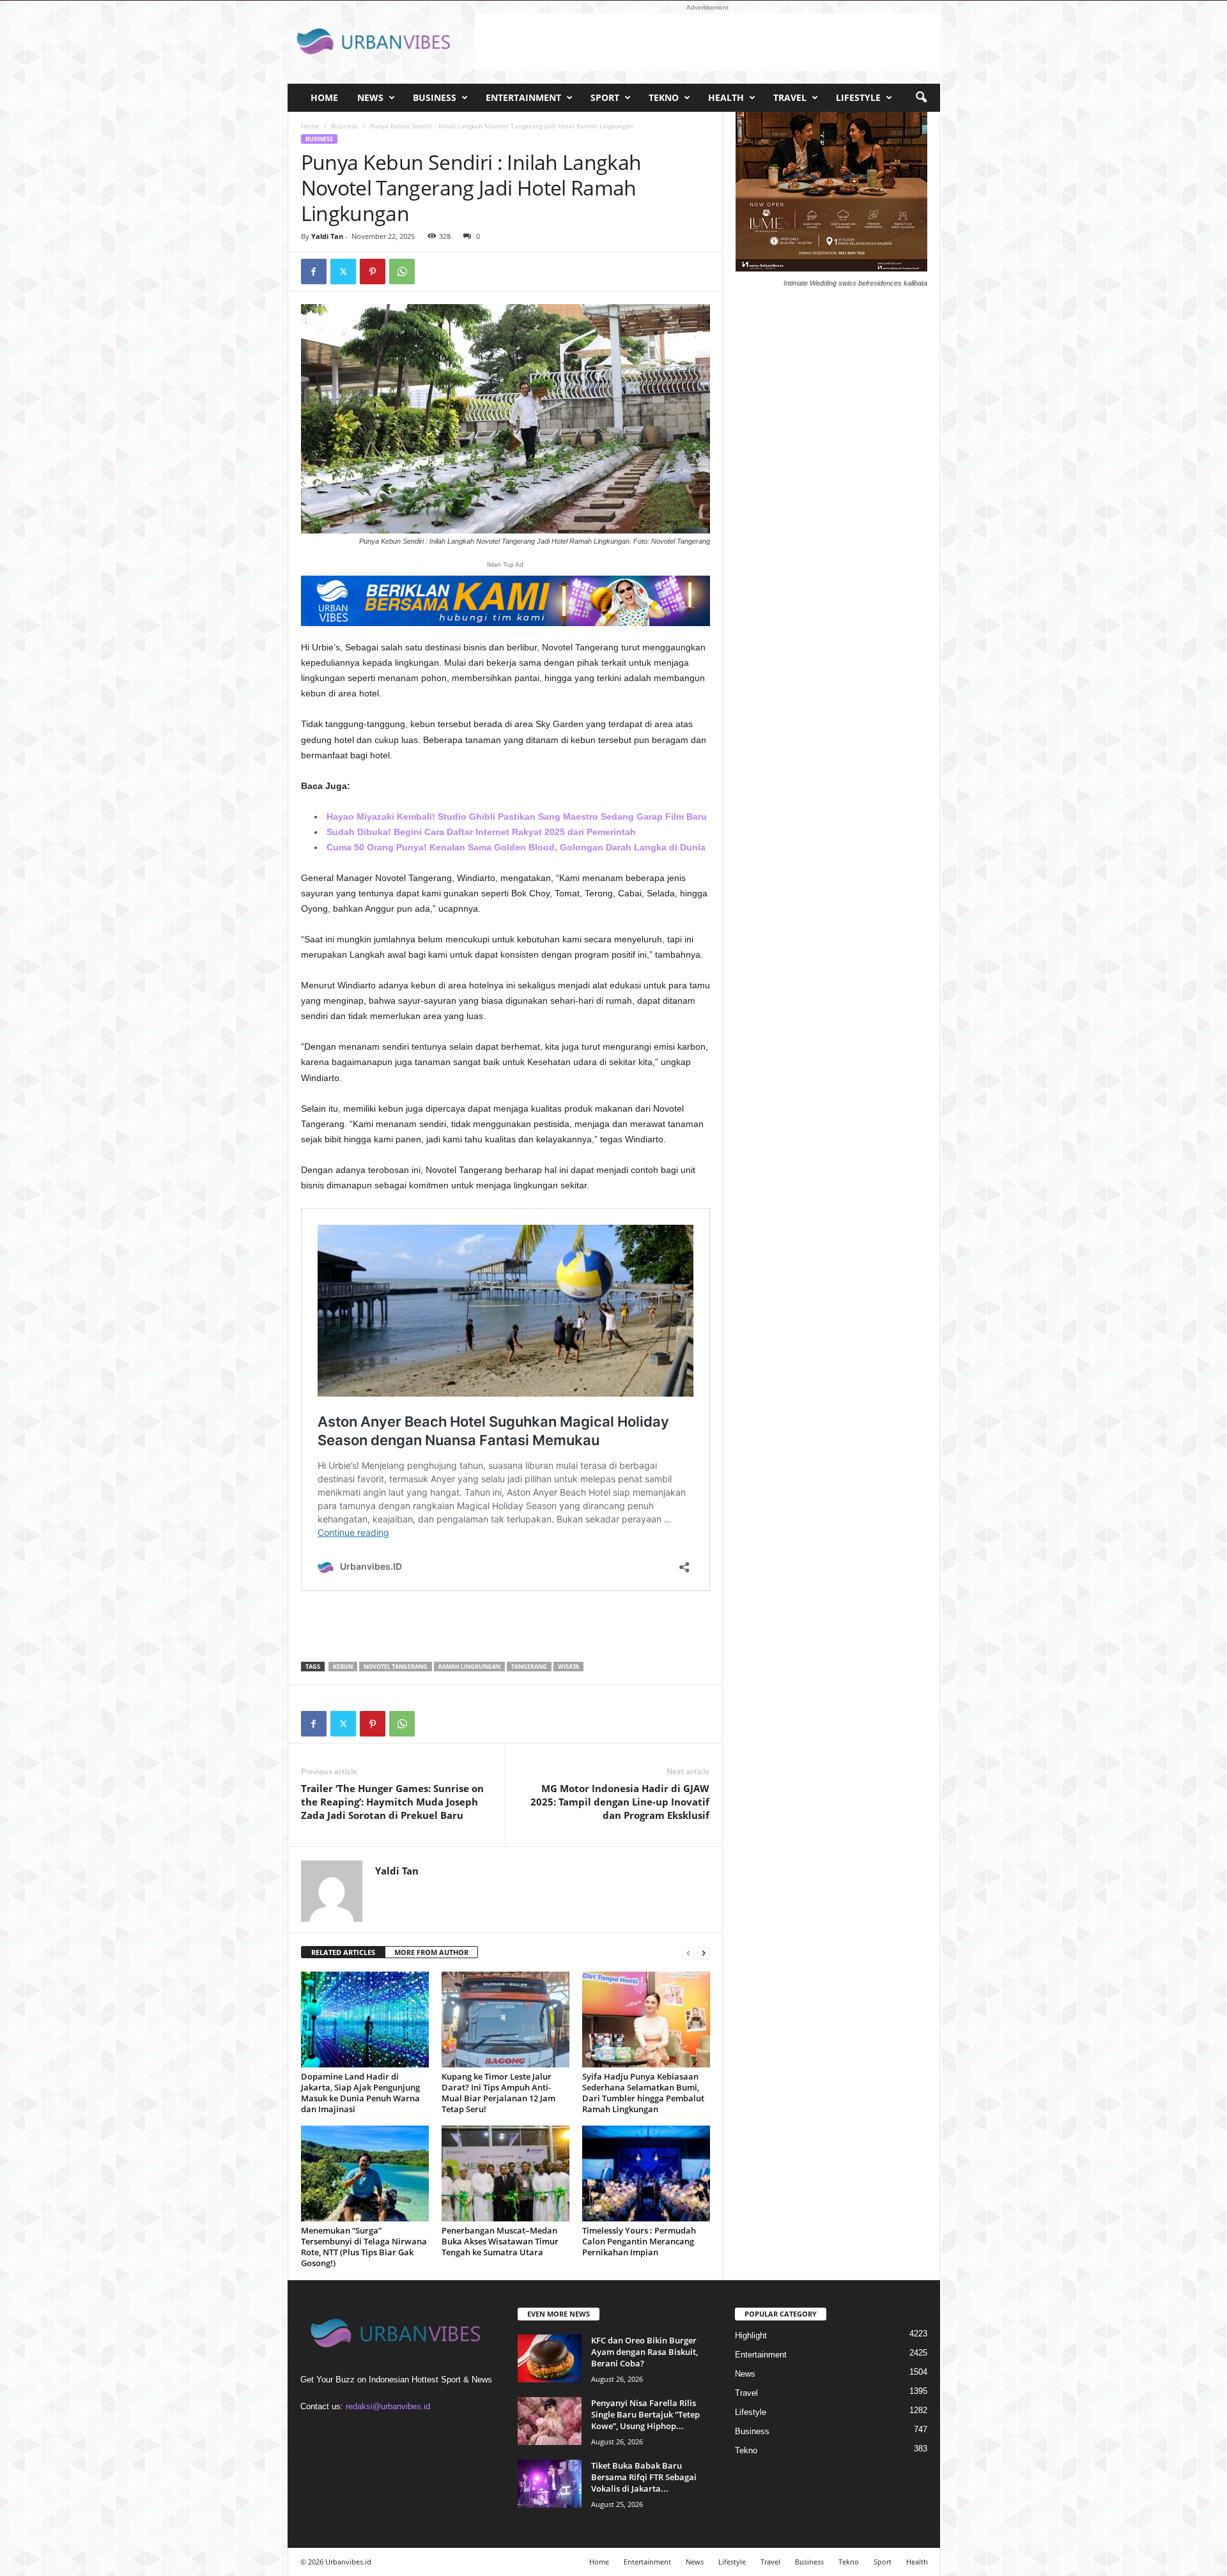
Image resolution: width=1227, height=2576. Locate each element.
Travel (790, 97)
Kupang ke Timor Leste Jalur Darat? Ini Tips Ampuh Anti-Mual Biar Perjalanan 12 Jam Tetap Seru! (498, 2093)
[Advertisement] (707, 42)
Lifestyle (858, 97)
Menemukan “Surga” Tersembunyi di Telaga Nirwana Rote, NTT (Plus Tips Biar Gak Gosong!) (364, 2247)
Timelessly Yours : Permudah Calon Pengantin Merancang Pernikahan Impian (639, 2241)
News (370, 97)
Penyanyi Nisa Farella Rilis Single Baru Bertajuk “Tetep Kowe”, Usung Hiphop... (645, 2414)
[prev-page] (688, 1953)
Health (726, 97)
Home (324, 97)
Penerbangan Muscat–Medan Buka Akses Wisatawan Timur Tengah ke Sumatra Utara (500, 2241)
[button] (921, 98)
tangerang (529, 1667)
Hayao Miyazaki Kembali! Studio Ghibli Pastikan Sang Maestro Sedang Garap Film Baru (517, 816)
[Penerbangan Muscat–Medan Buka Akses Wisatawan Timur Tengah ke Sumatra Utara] (505, 2173)
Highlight (751, 2335)
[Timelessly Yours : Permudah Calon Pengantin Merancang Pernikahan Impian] (646, 2173)
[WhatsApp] (402, 272)
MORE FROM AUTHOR (431, 1952)
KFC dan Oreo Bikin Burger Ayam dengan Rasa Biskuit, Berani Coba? (644, 2352)
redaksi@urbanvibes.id (388, 2406)
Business (435, 97)
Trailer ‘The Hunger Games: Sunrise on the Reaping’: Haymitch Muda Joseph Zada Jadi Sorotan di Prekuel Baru (392, 1802)
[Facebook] (314, 272)
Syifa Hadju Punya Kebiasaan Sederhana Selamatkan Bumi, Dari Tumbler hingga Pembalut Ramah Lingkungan (643, 2093)
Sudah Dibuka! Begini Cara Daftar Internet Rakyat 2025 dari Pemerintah (481, 832)
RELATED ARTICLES (343, 1952)
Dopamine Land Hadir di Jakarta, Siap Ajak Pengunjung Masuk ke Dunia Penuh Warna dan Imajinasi (360, 2093)
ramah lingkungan (469, 1667)
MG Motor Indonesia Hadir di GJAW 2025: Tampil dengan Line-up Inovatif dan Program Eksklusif (620, 1802)
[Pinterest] (373, 272)
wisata (568, 1667)
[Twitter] (343, 272)
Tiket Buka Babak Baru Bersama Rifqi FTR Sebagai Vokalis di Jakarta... (644, 2477)
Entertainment (523, 97)
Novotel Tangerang (396, 1667)
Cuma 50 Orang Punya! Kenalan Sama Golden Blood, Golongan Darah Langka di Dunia (516, 847)
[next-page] (704, 1953)
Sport (605, 97)
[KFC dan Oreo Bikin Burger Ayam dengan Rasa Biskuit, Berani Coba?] (550, 2358)
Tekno (664, 97)
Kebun (343, 1667)
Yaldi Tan (327, 236)
